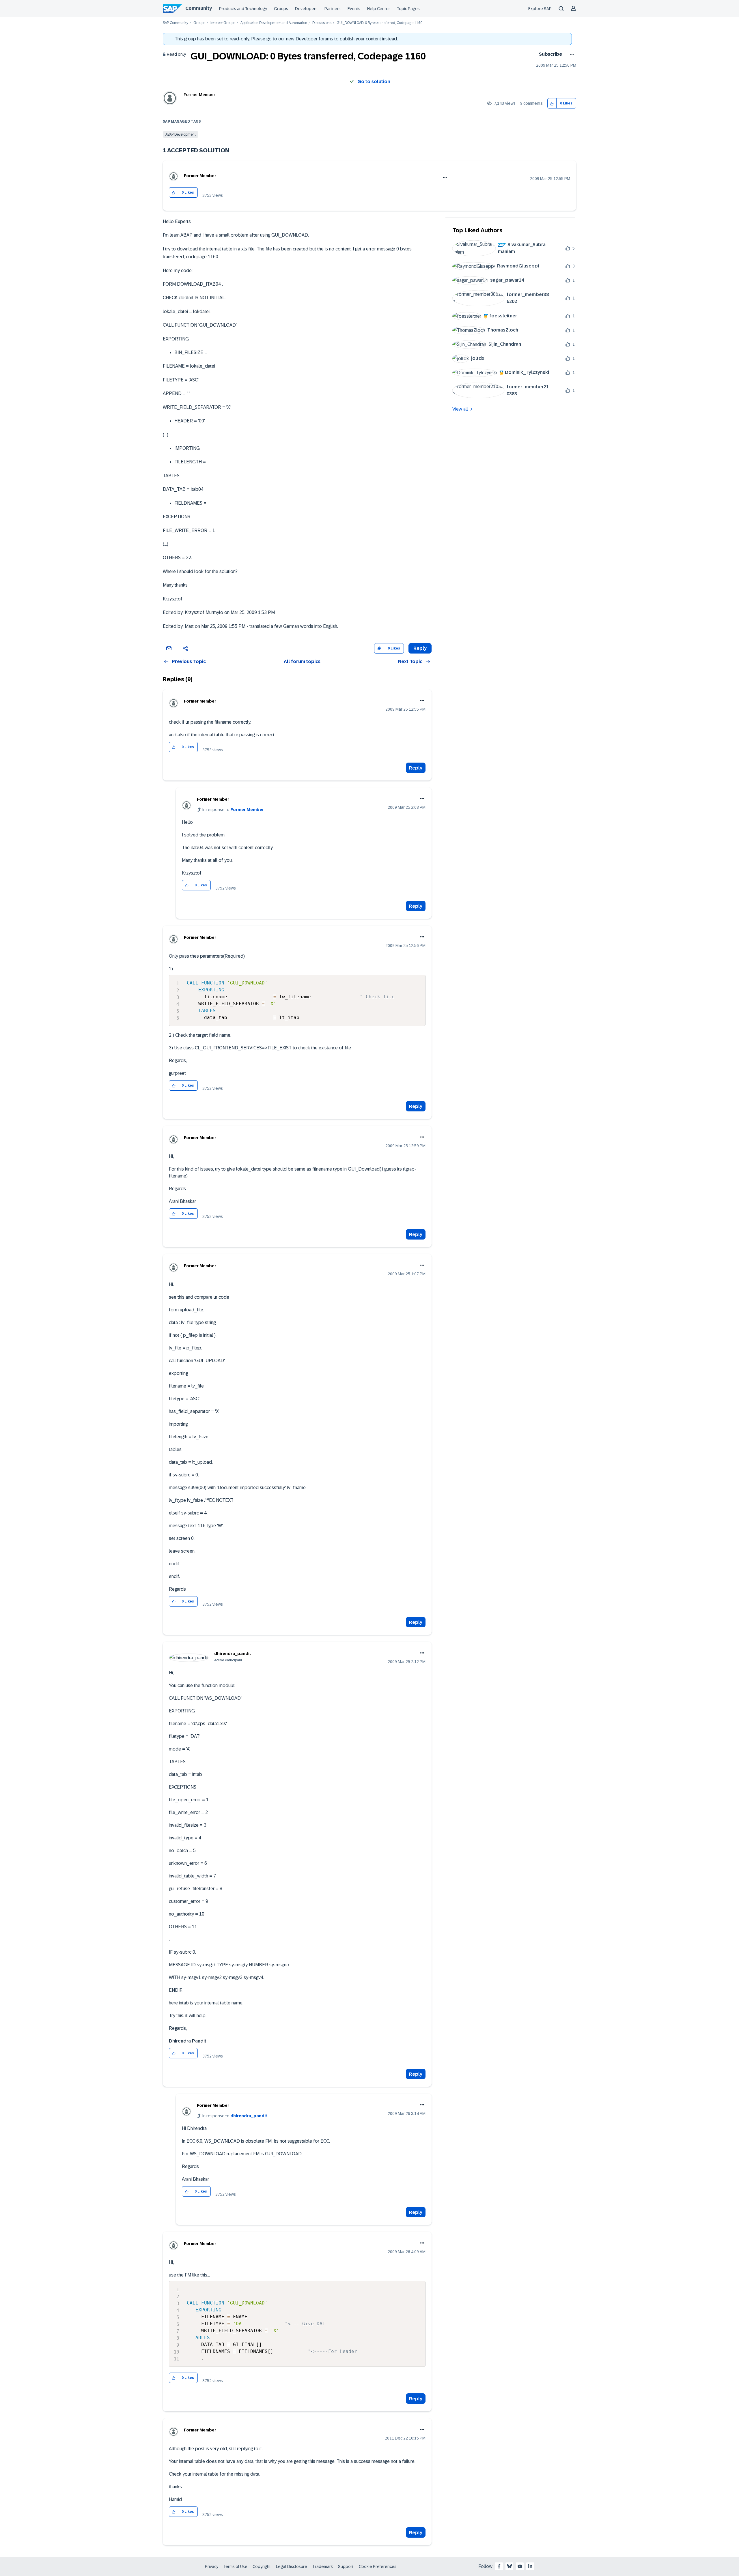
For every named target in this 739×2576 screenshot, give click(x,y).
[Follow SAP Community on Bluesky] (510, 2566)
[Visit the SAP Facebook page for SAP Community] (499, 2566)
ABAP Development (181, 134)
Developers (306, 9)
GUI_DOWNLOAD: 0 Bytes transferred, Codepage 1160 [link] (379, 23)
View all (460, 409)
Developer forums (314, 39)
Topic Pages (408, 9)
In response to (233, 810)
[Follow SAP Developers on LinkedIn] (530, 2566)
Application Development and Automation (274, 23)
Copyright (262, 2566)
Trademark (323, 2566)
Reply (416, 768)
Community (199, 8)
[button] (552, 103)
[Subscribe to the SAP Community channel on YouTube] (520, 2566)
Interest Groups (223, 23)
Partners (333, 9)
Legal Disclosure (292, 2566)
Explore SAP (540, 9)
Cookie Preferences (378, 2566)
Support (346, 2566)
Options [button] (571, 54)
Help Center (379, 9)
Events (354, 9)
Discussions (322, 23)
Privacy (212, 2566)
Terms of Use (235, 2566)
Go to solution (374, 82)
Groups (281, 9)
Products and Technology (243, 9)
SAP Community (176, 23)
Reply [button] (420, 648)
